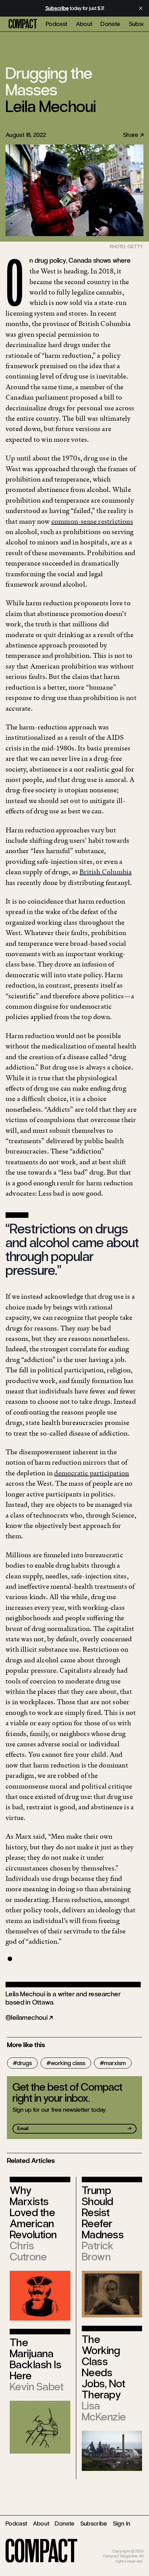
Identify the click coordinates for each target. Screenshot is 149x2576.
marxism (115, 2063)
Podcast (57, 24)
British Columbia (106, 872)
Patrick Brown (98, 2251)
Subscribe (94, 2523)
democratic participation (91, 1473)
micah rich (134, 2546)
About (84, 24)
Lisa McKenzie (104, 2411)
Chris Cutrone (28, 2251)
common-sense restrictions (92, 521)
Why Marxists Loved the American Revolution (33, 2213)
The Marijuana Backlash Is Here (36, 2359)
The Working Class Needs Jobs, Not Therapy (103, 2367)
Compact (23, 24)
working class (68, 2063)
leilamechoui (29, 2018)
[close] (141, 8)
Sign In (122, 2523)
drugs (24, 2063)
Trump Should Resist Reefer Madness (103, 2213)
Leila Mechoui (51, 106)
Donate (110, 24)
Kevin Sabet (37, 2387)
